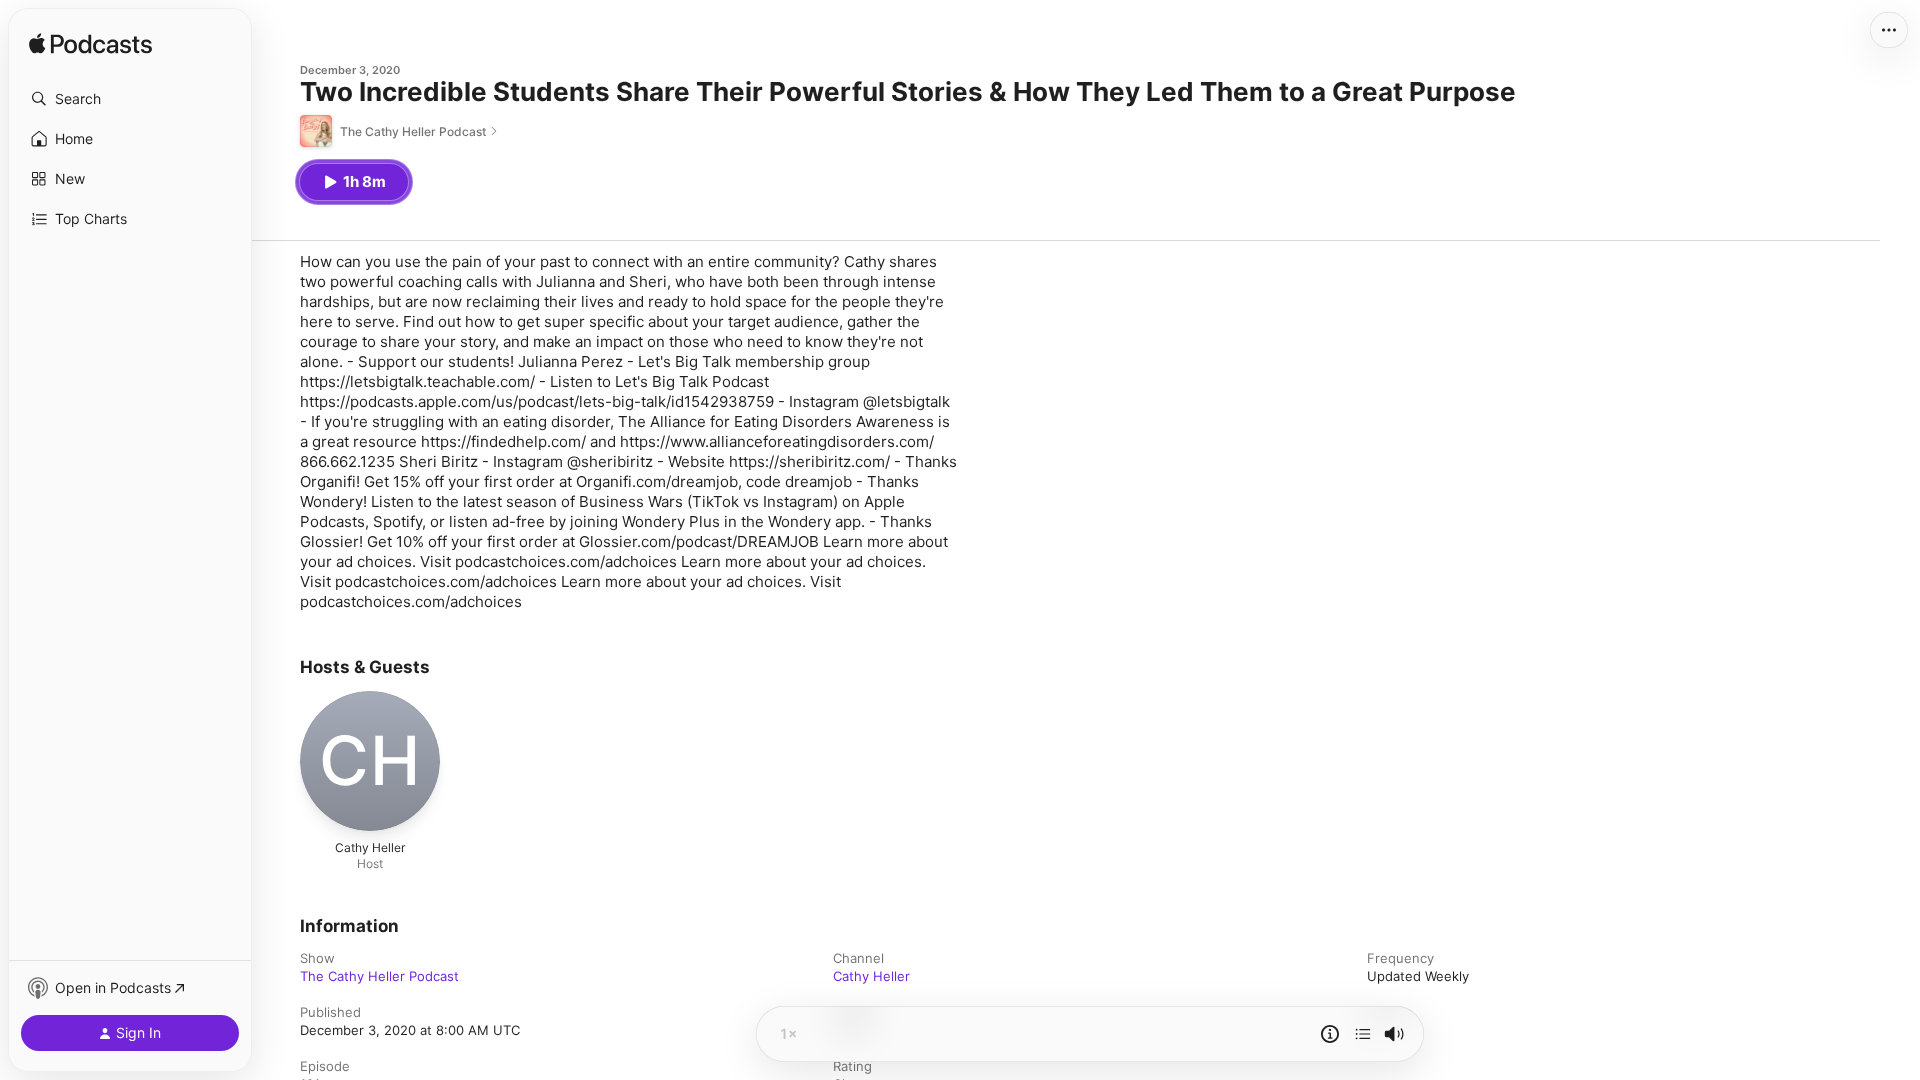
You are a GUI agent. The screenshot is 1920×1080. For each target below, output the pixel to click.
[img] (90, 45)
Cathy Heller (871, 976)
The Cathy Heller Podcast (379, 976)
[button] (130, 99)
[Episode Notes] (1330, 1034)
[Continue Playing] (1363, 1034)
